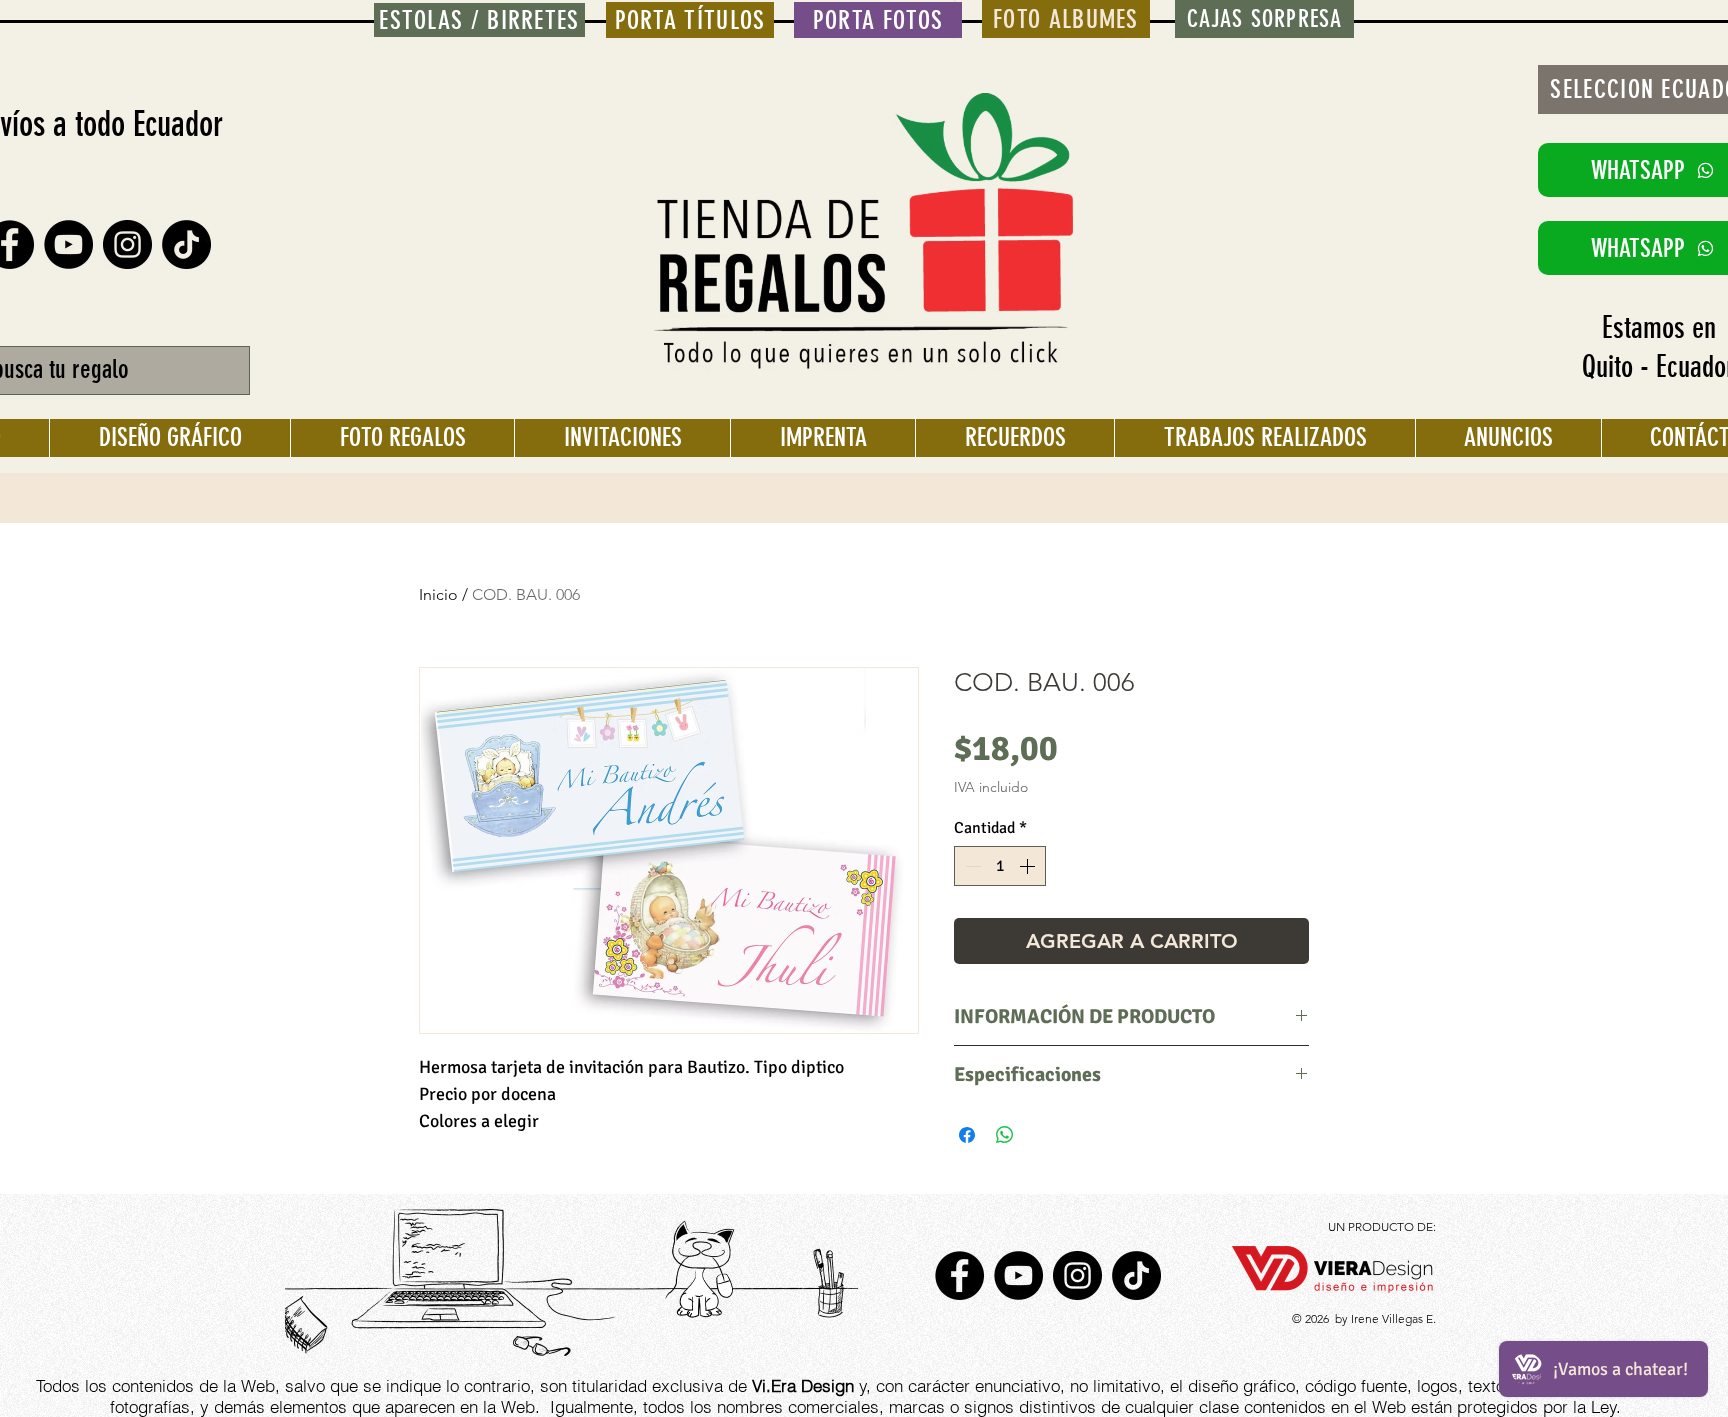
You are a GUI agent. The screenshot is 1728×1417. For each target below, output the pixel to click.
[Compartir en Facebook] (967, 1135)
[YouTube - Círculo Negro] (68, 244)
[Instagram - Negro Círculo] (127, 244)
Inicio (438, 594)
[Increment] (1029, 866)
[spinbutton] (1000, 866)
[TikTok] (186, 244)
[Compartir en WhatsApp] (1005, 1135)
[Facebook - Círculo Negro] (959, 1275)
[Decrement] (971, 866)
